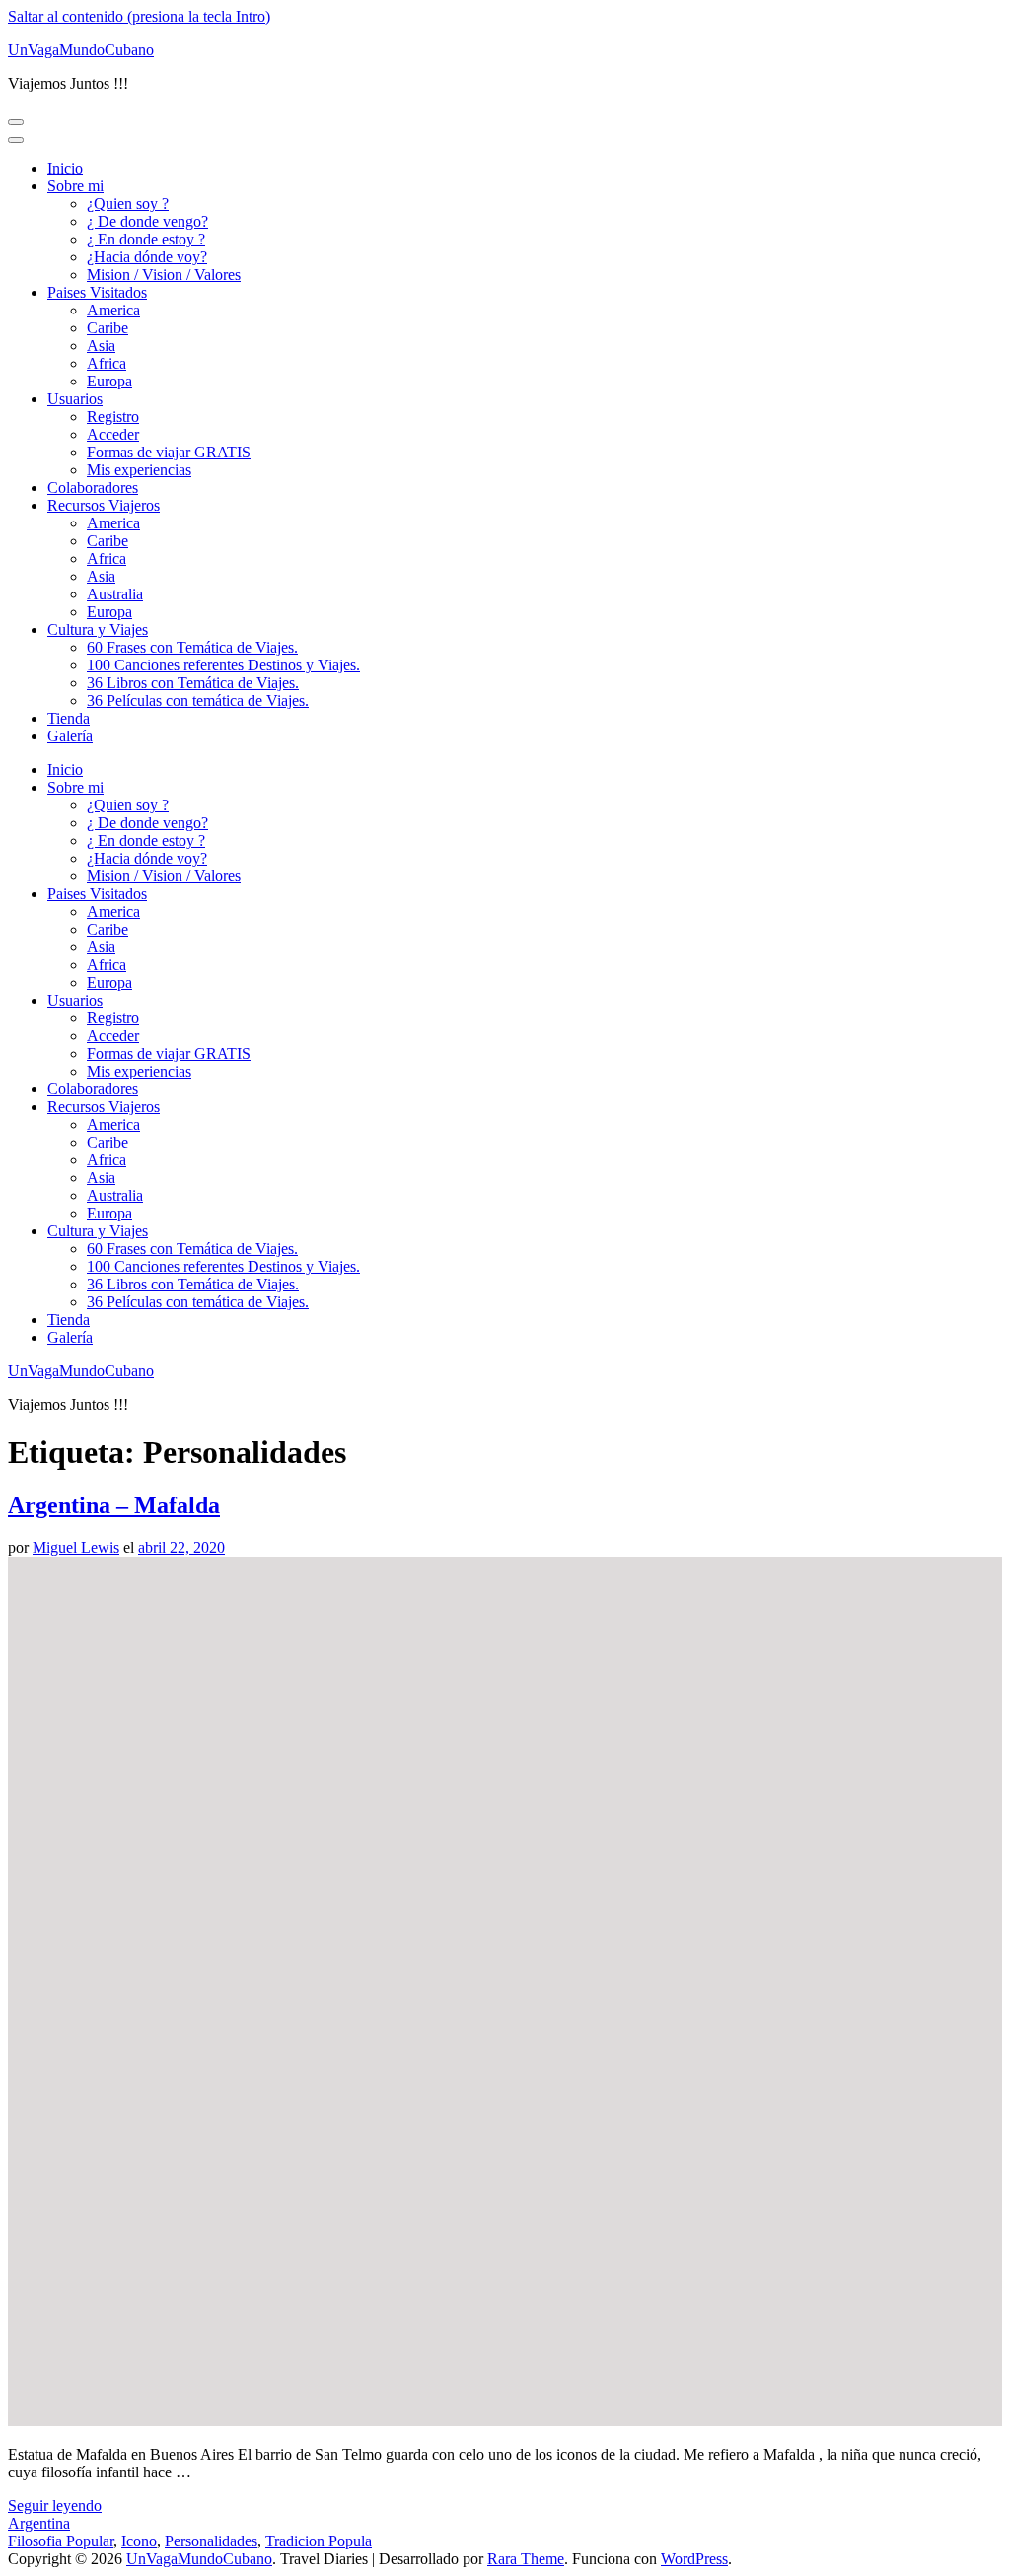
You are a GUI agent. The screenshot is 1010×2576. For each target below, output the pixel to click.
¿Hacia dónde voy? (147, 257)
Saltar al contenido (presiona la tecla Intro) (139, 16)
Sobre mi (75, 186)
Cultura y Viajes (98, 629)
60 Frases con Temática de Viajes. (192, 647)
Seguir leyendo (55, 2506)
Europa (109, 381)
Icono (139, 2541)
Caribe (108, 328)
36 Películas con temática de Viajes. (198, 700)
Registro (113, 417)
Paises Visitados (97, 292)
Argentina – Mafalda (114, 1505)
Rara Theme (526, 2559)
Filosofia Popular (61, 2541)
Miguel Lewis (76, 1547)
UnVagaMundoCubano (81, 50)
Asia (101, 346)
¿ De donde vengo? (147, 221)
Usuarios (75, 399)
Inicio (65, 168)
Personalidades (211, 2541)
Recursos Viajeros (104, 505)
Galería (70, 736)
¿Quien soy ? (128, 204)
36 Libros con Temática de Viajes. (193, 683)
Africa (107, 363)
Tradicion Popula (319, 2541)
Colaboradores (93, 487)
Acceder (113, 434)
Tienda (69, 718)
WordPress (694, 2559)
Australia (115, 594)
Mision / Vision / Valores (164, 275)
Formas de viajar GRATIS (169, 452)
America (113, 310)
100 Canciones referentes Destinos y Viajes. (223, 665)
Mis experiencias (139, 470)
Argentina (39, 2523)
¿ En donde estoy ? (146, 239)
